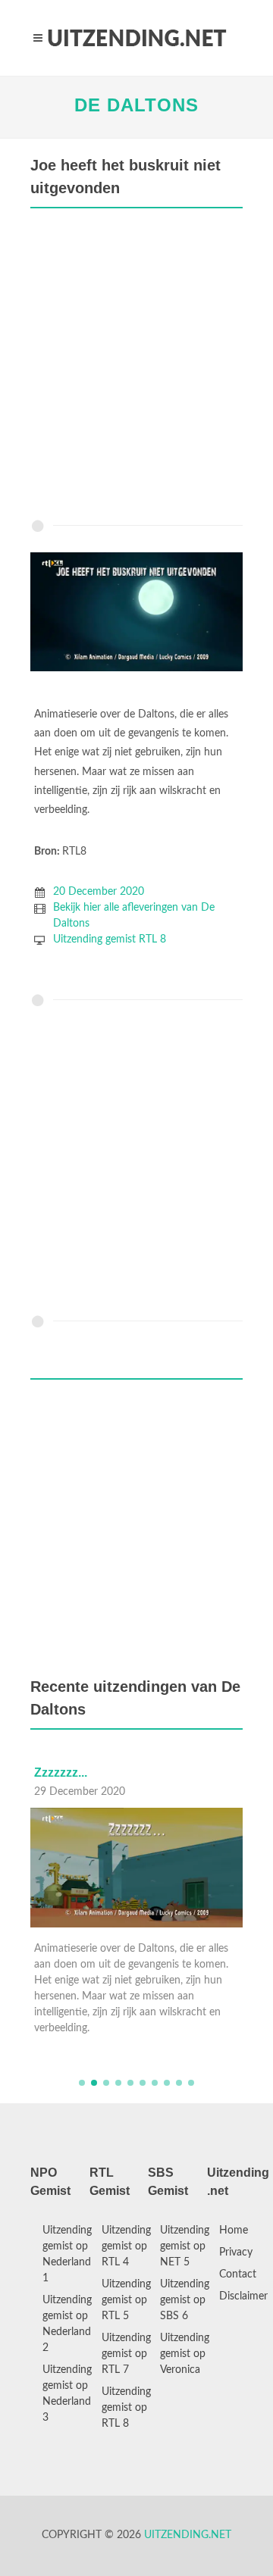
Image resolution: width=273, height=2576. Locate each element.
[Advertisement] (136, 367)
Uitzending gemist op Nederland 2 (67, 2324)
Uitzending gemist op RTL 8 (126, 2408)
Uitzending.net (188, 2535)
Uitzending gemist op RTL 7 (126, 2354)
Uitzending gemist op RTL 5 (126, 2300)
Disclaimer (243, 2296)
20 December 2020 (99, 892)
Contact (238, 2274)
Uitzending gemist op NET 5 (185, 2246)
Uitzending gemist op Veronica (185, 2354)
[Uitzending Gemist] (136, 38)
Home (234, 2231)
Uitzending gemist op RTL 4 (126, 2246)
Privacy (236, 2252)
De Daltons (136, 105)
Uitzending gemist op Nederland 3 (67, 2394)
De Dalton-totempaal (94, 1773)
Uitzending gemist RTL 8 (110, 939)
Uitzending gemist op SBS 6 (185, 2300)
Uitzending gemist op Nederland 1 (67, 2254)
